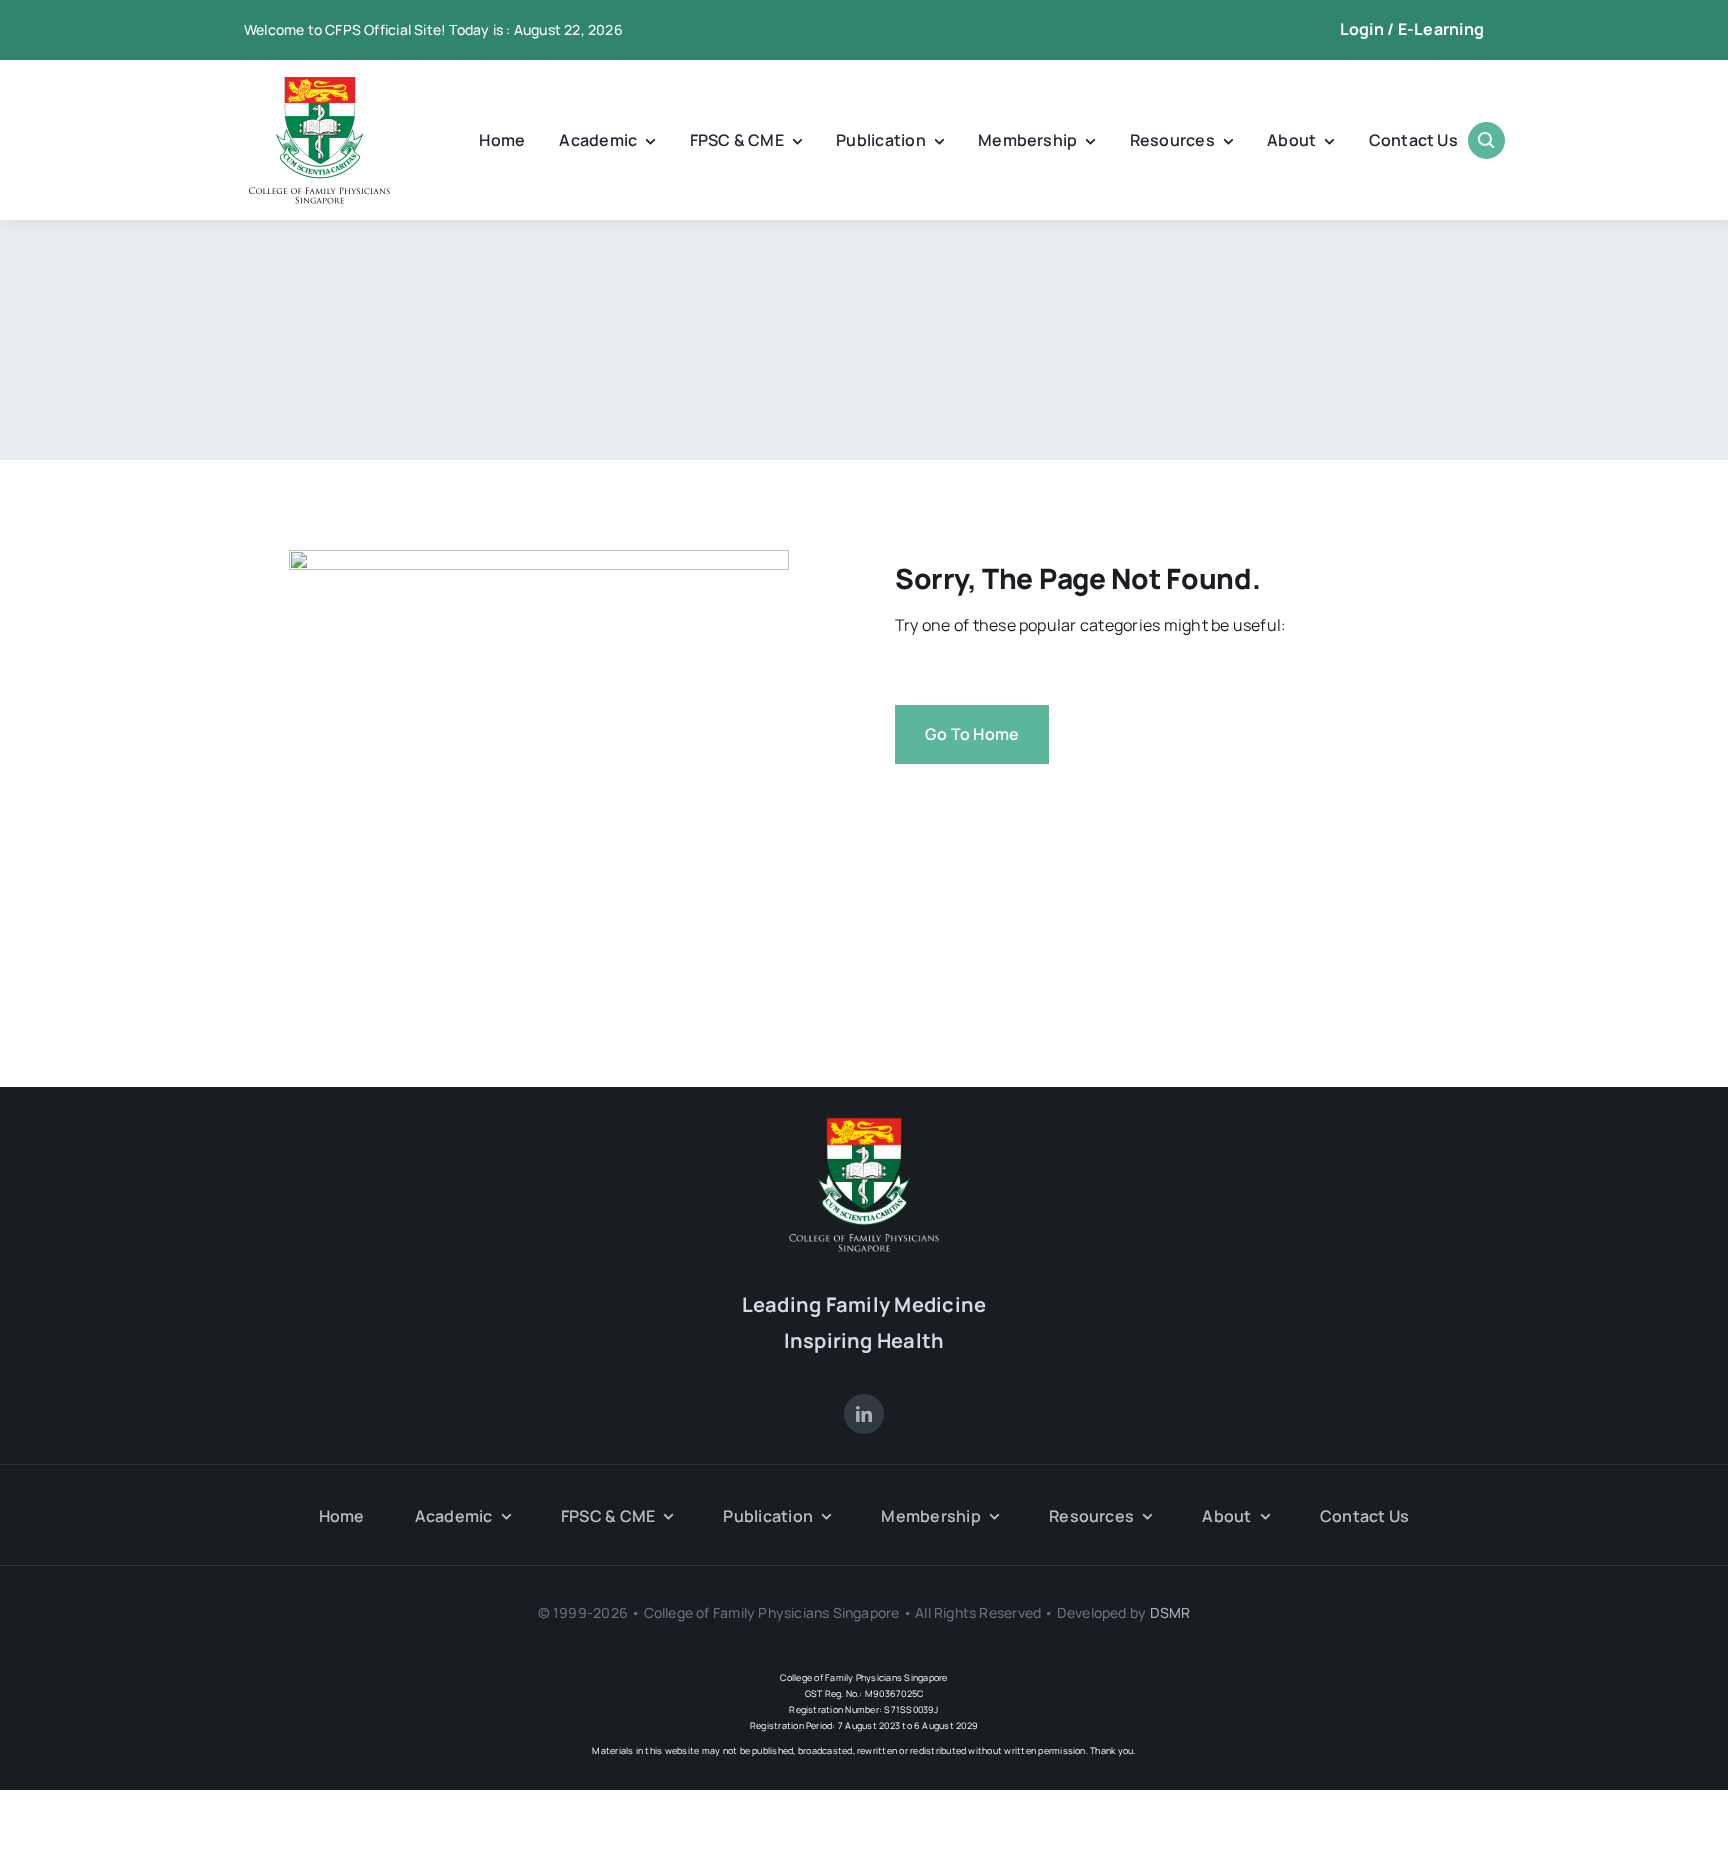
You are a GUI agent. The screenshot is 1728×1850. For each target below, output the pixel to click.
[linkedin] (864, 1414)
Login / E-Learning (1412, 29)
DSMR (1170, 1612)
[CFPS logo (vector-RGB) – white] (864, 1125)
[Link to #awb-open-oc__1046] (1486, 140)
